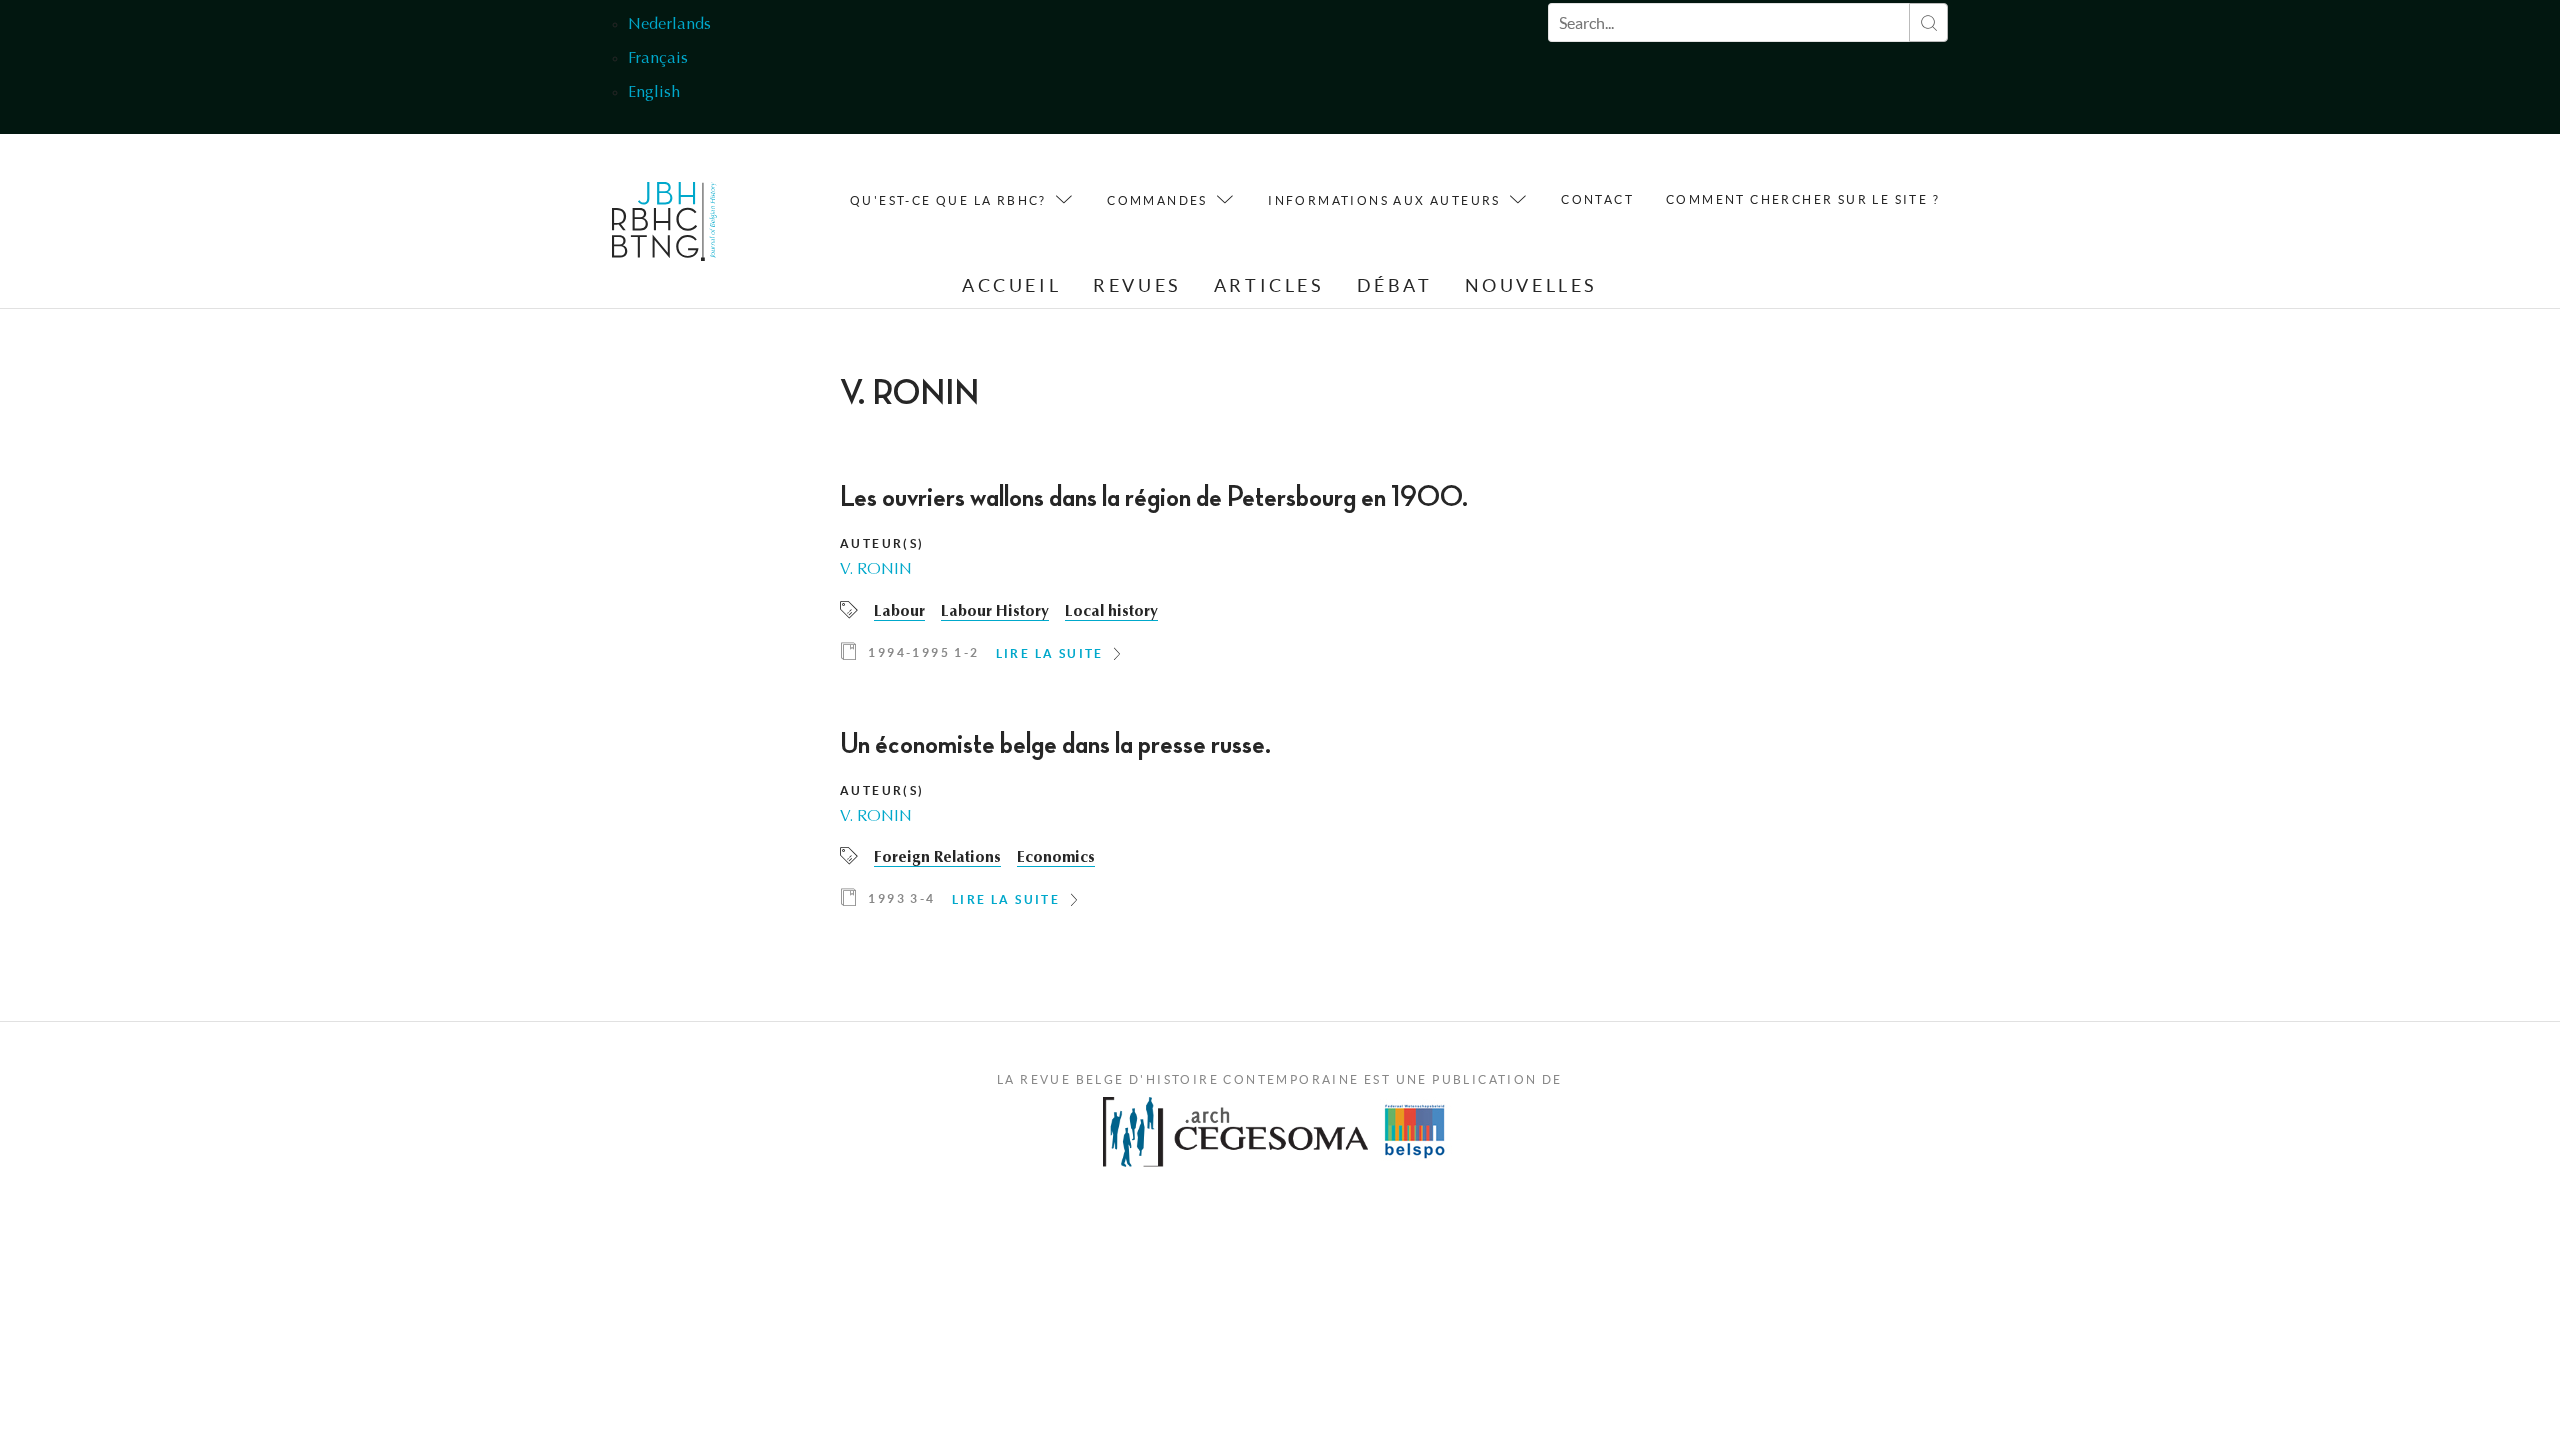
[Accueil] (664, 226)
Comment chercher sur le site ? (1803, 199)
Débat (1395, 285)
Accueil (1011, 285)
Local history (1111, 612)
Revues (1137, 285)
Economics (1056, 858)
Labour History (995, 612)
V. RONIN (876, 570)
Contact (1597, 199)
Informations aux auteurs (1384, 200)
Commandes (1157, 200)
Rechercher (1928, 22)
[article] (1280, 579)
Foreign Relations (937, 858)
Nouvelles (1531, 285)
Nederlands (669, 25)
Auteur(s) (882, 543)
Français (658, 59)
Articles (1269, 285)
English (654, 93)
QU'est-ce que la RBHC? (948, 200)
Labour (899, 612)
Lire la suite (1050, 653)
